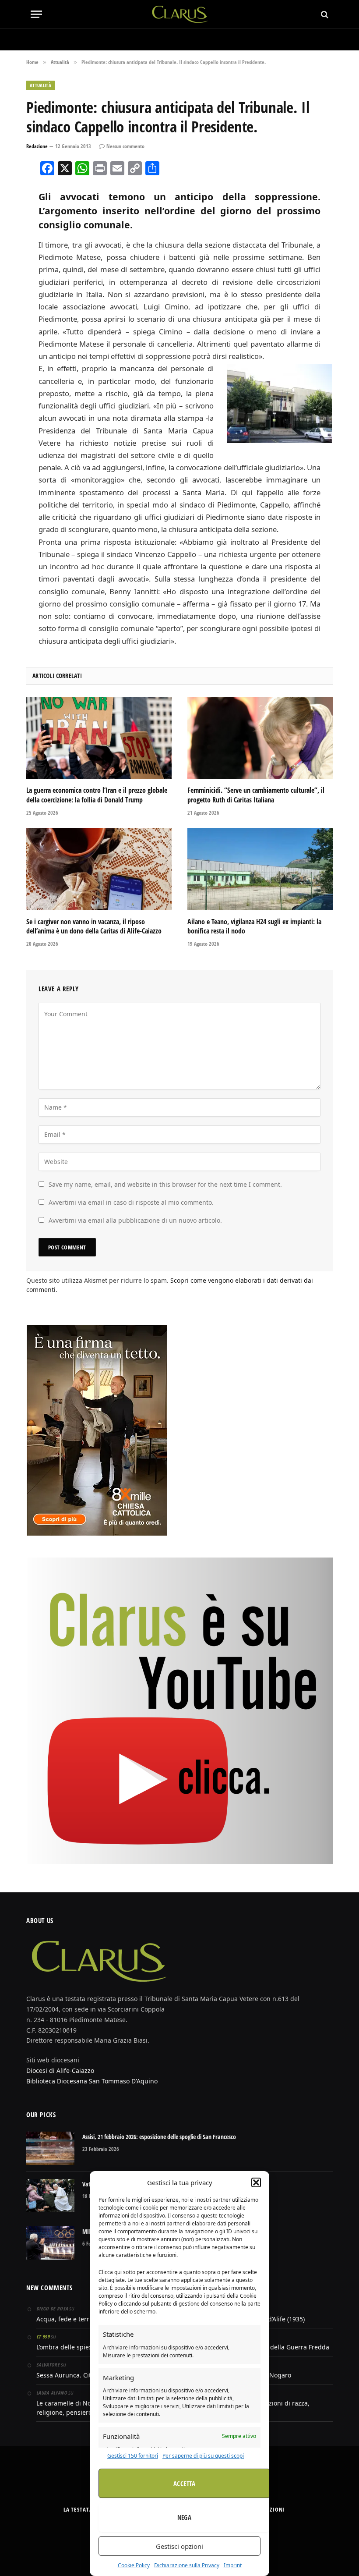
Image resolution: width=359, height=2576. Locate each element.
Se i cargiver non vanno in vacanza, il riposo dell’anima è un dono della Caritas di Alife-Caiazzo (94, 927)
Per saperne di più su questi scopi (203, 2456)
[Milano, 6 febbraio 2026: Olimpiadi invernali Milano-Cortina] (50, 2243)
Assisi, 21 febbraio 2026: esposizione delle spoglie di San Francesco (159, 2137)
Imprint (233, 2565)
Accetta (184, 2484)
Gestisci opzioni (179, 2546)
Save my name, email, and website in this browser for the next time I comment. (165, 1184)
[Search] (324, 14)
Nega (185, 2517)
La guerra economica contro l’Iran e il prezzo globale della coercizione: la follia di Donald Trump (97, 795)
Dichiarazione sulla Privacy (187, 2565)
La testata (78, 2509)
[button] (256, 2182)
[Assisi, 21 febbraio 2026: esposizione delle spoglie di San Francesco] (50, 2148)
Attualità (40, 85)
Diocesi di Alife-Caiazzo (60, 2070)
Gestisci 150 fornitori (133, 2456)
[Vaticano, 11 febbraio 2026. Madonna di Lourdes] (50, 2196)
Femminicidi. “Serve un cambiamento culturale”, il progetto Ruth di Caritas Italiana (256, 795)
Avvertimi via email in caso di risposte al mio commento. (131, 1202)
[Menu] (36, 14)
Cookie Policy (134, 2565)
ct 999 (43, 2336)
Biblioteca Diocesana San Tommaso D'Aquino (92, 2081)
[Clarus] (180, 14)
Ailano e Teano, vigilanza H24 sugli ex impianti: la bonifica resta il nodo (254, 927)
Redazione (37, 146)
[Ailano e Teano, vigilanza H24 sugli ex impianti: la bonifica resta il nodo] (260, 869)
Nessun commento (125, 146)
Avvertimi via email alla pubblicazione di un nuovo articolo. (135, 1220)
